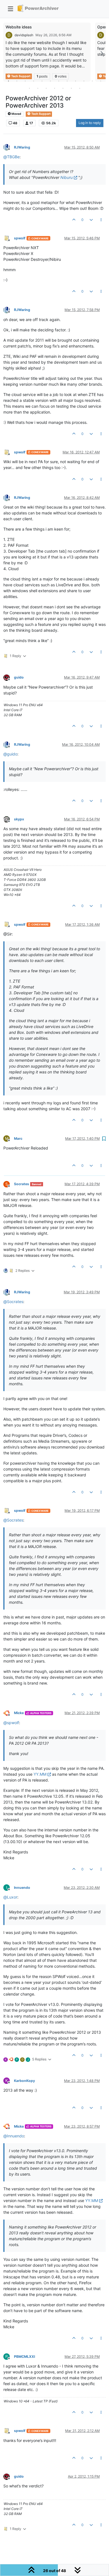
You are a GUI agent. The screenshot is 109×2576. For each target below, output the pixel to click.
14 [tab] (38, 88)
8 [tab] (67, 81)
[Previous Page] (8, 53)
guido (19, 677)
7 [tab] (59, 81)
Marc (18, 1138)
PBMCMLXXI (24, 2357)
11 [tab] (92, 81)
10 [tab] (84, 81)
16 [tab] (54, 88)
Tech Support (41, 114)
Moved (16, 114)
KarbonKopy (24, 2081)
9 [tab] (75, 81)
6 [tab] (50, 81)
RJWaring (22, 147)
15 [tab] (46, 88)
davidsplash (24, 35)
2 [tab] (17, 81)
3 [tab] (25, 81)
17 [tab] (63, 88)
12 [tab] (101, 81)
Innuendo (22, 1888)
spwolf (20, 238)
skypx (19, 819)
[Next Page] (101, 53)
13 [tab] (29, 88)
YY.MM (40, 1774)
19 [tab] (80, 88)
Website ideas (19, 27)
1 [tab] (8, 81)
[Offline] (9, 147)
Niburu (67, 177)
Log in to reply (90, 123)
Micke (19, 1713)
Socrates (22, 1184)
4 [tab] (34, 81)
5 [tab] (42, 81)
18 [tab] (71, 88)
